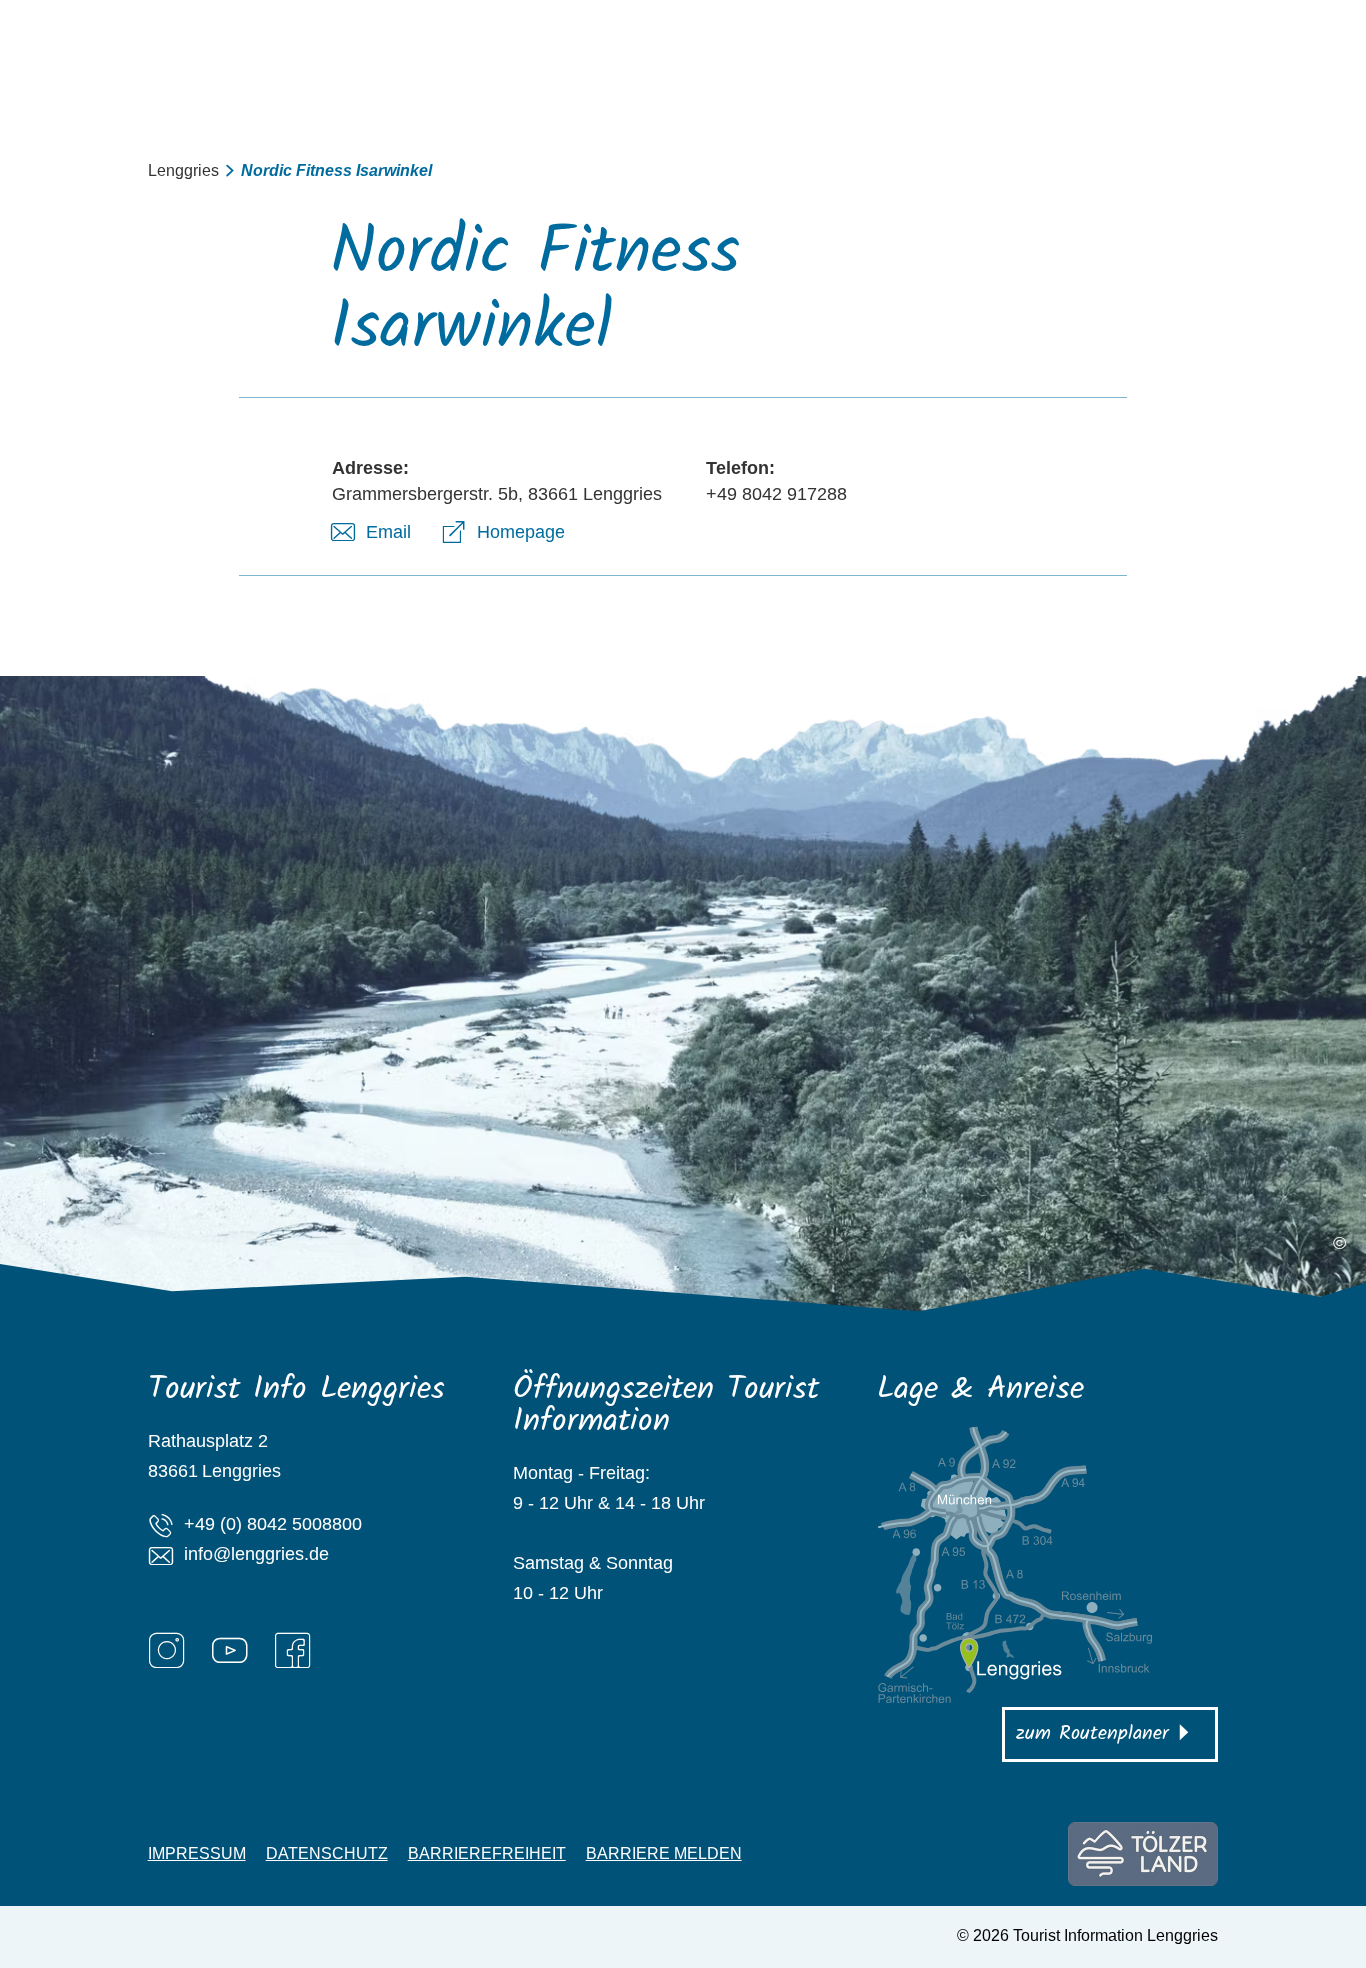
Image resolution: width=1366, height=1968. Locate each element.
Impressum (197, 1854)
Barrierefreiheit (487, 1854)
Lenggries (183, 170)
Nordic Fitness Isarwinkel (336, 170)
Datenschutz (327, 1854)
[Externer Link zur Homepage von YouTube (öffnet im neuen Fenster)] (230, 1650)
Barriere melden (664, 1854)
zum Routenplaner (1092, 1734)
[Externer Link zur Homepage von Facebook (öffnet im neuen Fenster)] (293, 1650)
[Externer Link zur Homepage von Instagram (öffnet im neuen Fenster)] (167, 1650)
